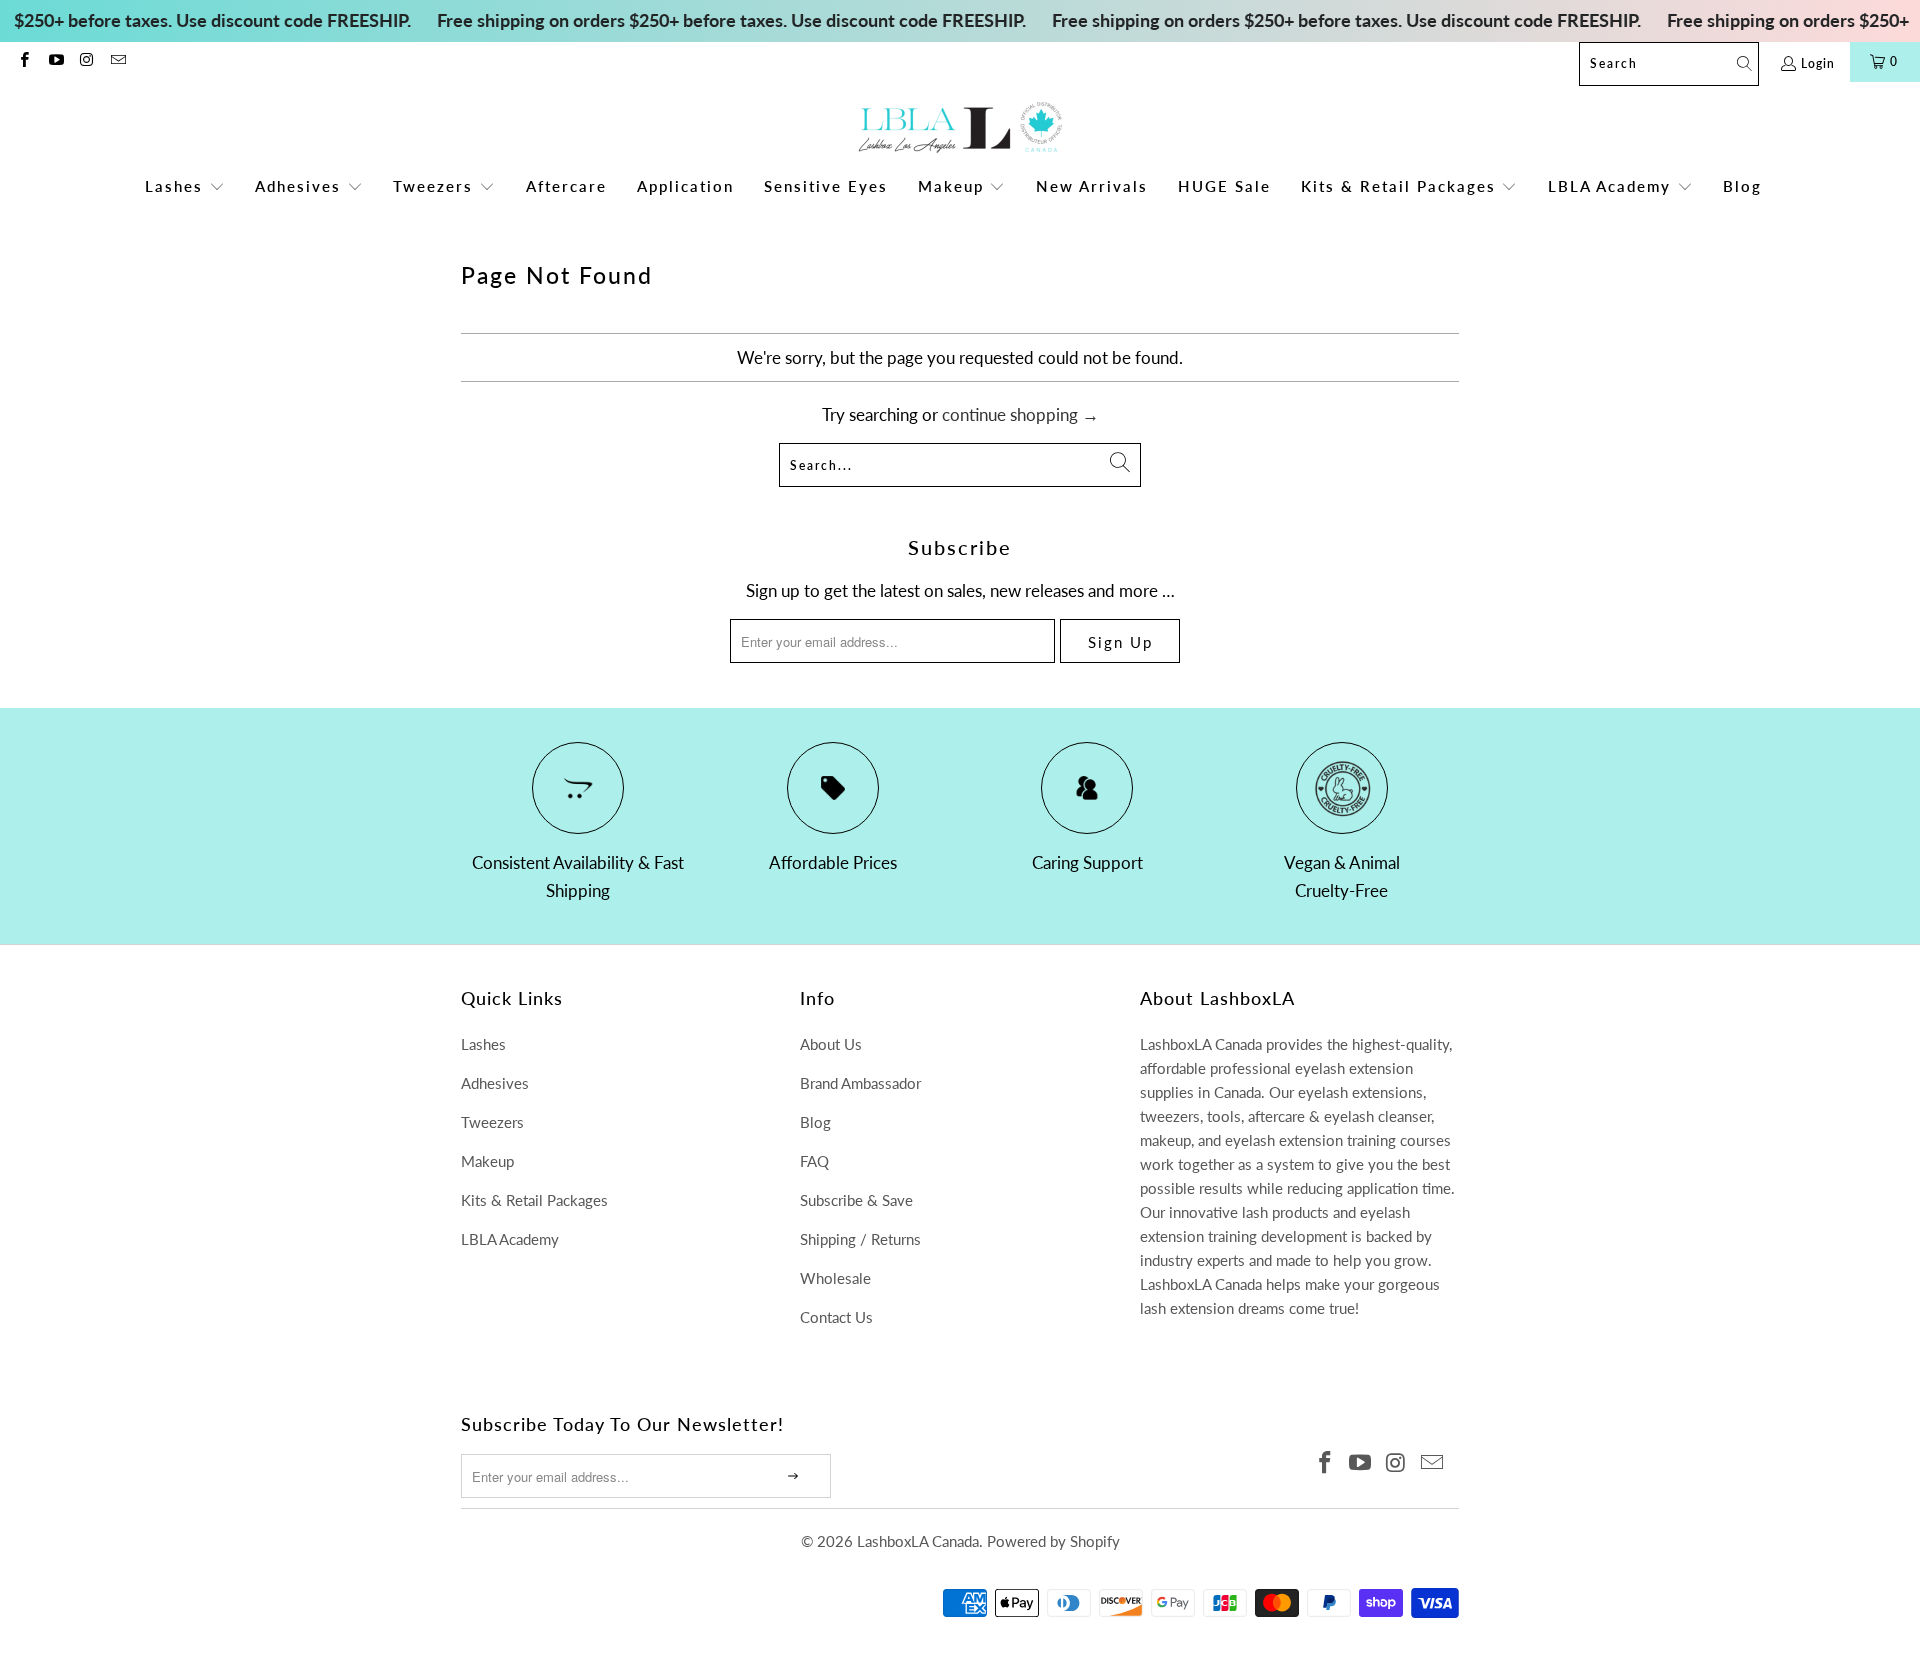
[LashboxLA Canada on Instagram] (86, 61)
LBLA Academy (510, 1239)
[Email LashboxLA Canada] (117, 61)
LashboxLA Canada (918, 1541)
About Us (831, 1044)
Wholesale (835, 1278)
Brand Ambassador (860, 1083)
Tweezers (492, 1122)
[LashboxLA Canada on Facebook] (23, 61)
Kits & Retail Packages (534, 1200)
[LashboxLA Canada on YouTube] (54, 61)
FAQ (814, 1161)
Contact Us (836, 1317)
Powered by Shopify (1053, 1541)
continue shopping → (1020, 414)
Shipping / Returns (860, 1239)
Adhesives (495, 1083)
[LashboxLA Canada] (960, 128)
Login (1818, 63)
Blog (815, 1122)
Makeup (487, 1161)
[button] (185, 187)
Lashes (483, 1044)
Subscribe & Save (856, 1200)
